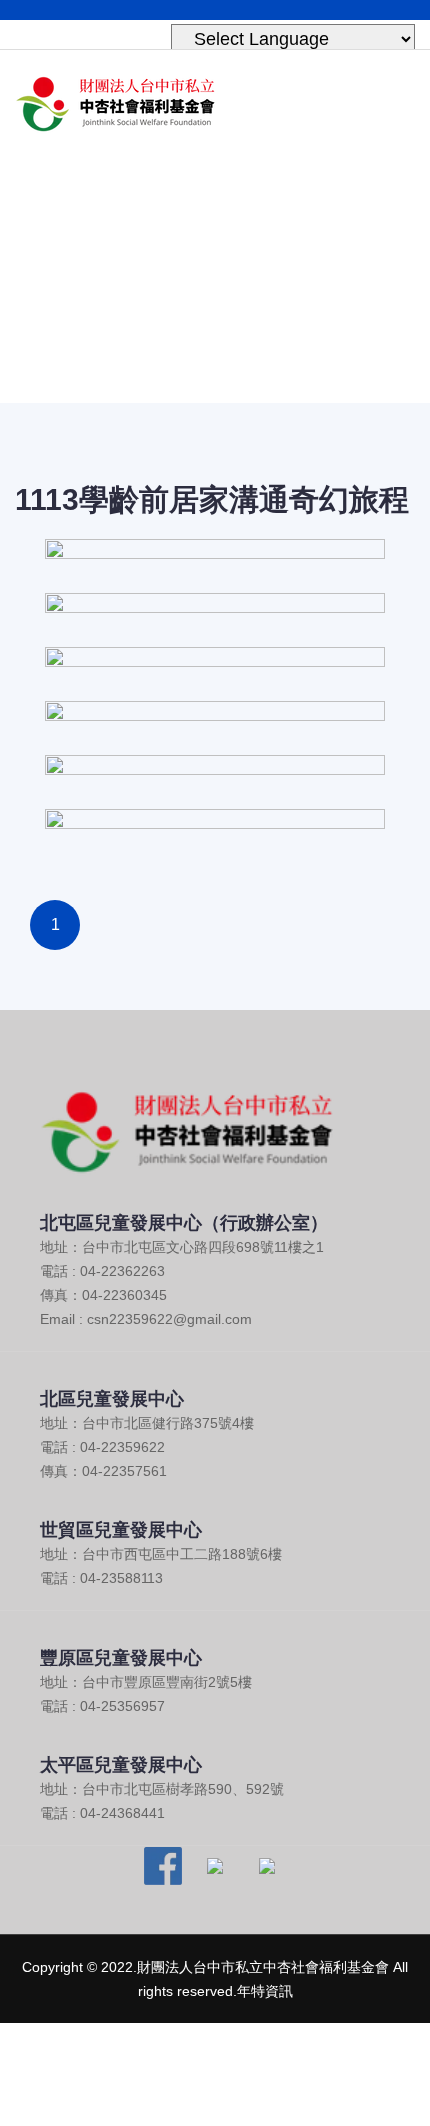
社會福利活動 (246, 310)
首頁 (155, 310)
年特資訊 (265, 1991)
